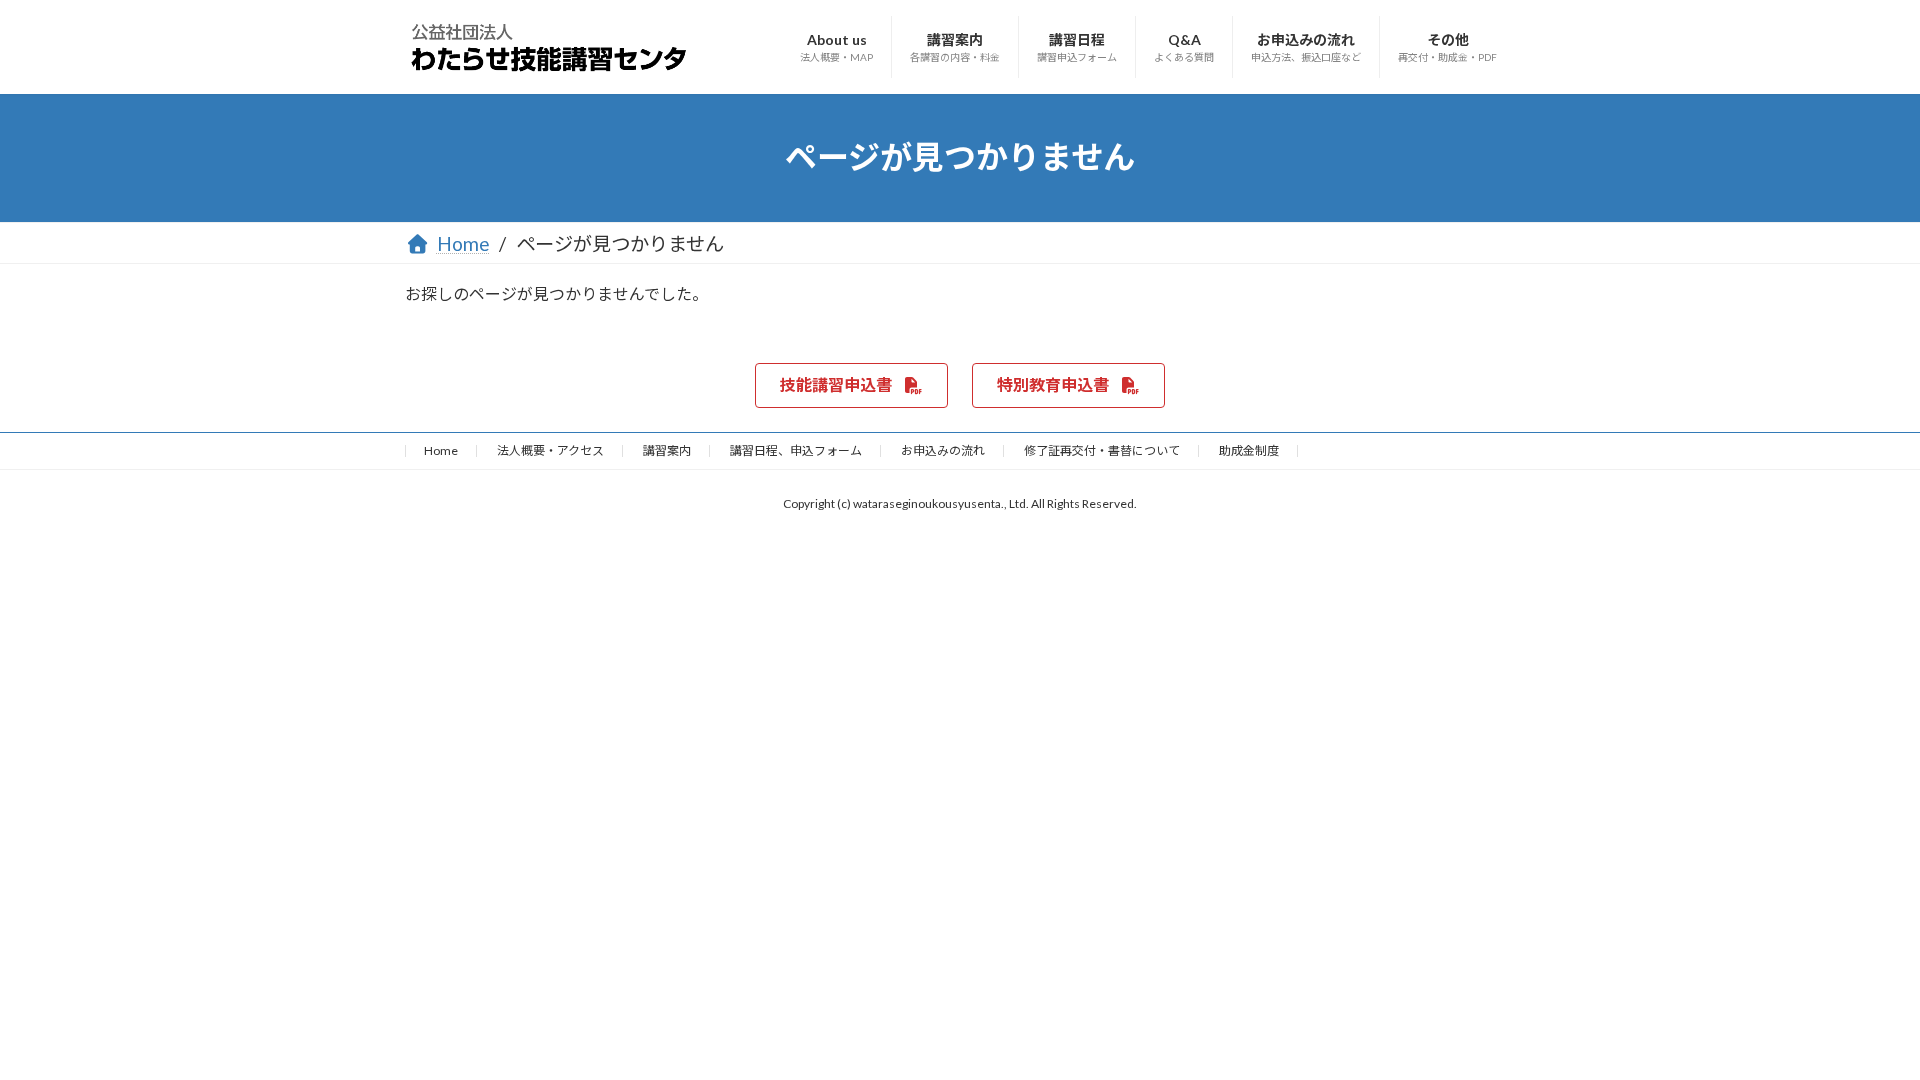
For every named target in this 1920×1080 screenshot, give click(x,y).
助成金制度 (1249, 450)
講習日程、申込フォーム (796, 450)
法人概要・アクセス (550, 450)
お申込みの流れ (943, 450)
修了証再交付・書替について (1102, 450)
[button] (851, 385)
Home (441, 450)
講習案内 (667, 450)
